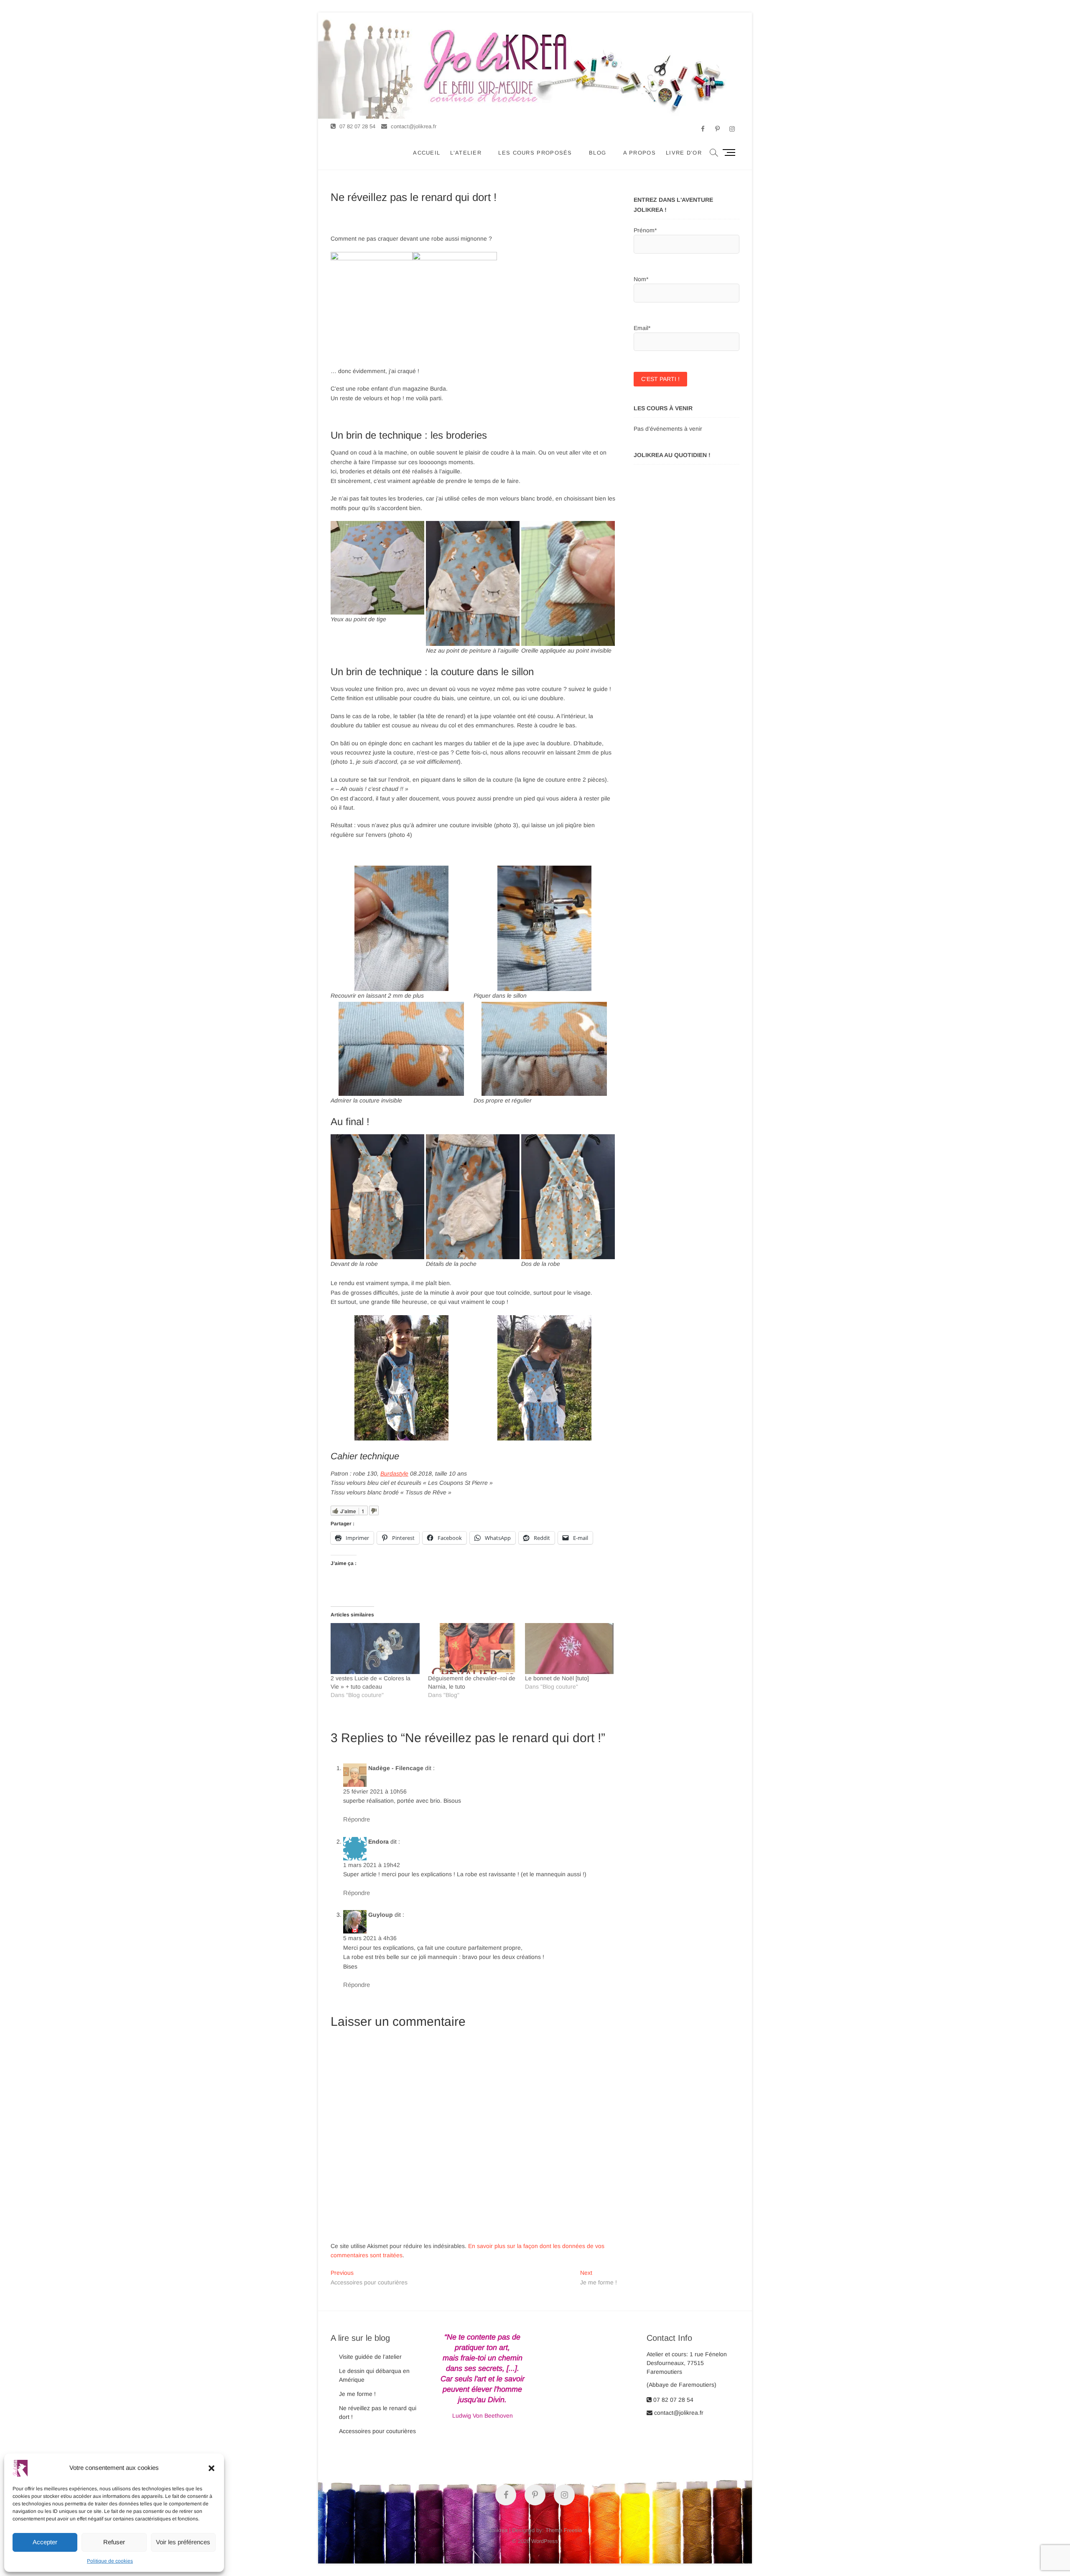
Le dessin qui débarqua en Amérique (374, 2375)
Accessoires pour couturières (377, 2431)
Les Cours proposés (535, 153)
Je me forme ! (357, 2394)
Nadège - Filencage (396, 1768)
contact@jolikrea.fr (413, 126)
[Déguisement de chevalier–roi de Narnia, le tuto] (473, 1648)
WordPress (545, 2541)
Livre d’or (684, 153)
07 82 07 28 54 (357, 126)
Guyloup (381, 1915)
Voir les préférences (183, 2542)
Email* (642, 328)
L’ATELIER (466, 153)
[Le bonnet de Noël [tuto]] (569, 1648)
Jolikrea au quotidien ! (672, 455)
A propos (639, 153)
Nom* (641, 279)
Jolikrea (498, 2530)
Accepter (45, 2542)
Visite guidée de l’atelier (370, 2357)
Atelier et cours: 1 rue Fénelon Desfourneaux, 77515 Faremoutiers (687, 2363)
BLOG (597, 153)
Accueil (427, 153)
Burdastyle (394, 1473)
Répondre (357, 1819)
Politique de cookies (110, 2561)
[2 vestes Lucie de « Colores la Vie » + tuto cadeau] (375, 1648)
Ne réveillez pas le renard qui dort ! (378, 2412)
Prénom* (645, 230)
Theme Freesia (564, 2530)
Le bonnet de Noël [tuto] (557, 1678)
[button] (211, 2468)
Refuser (114, 2542)
